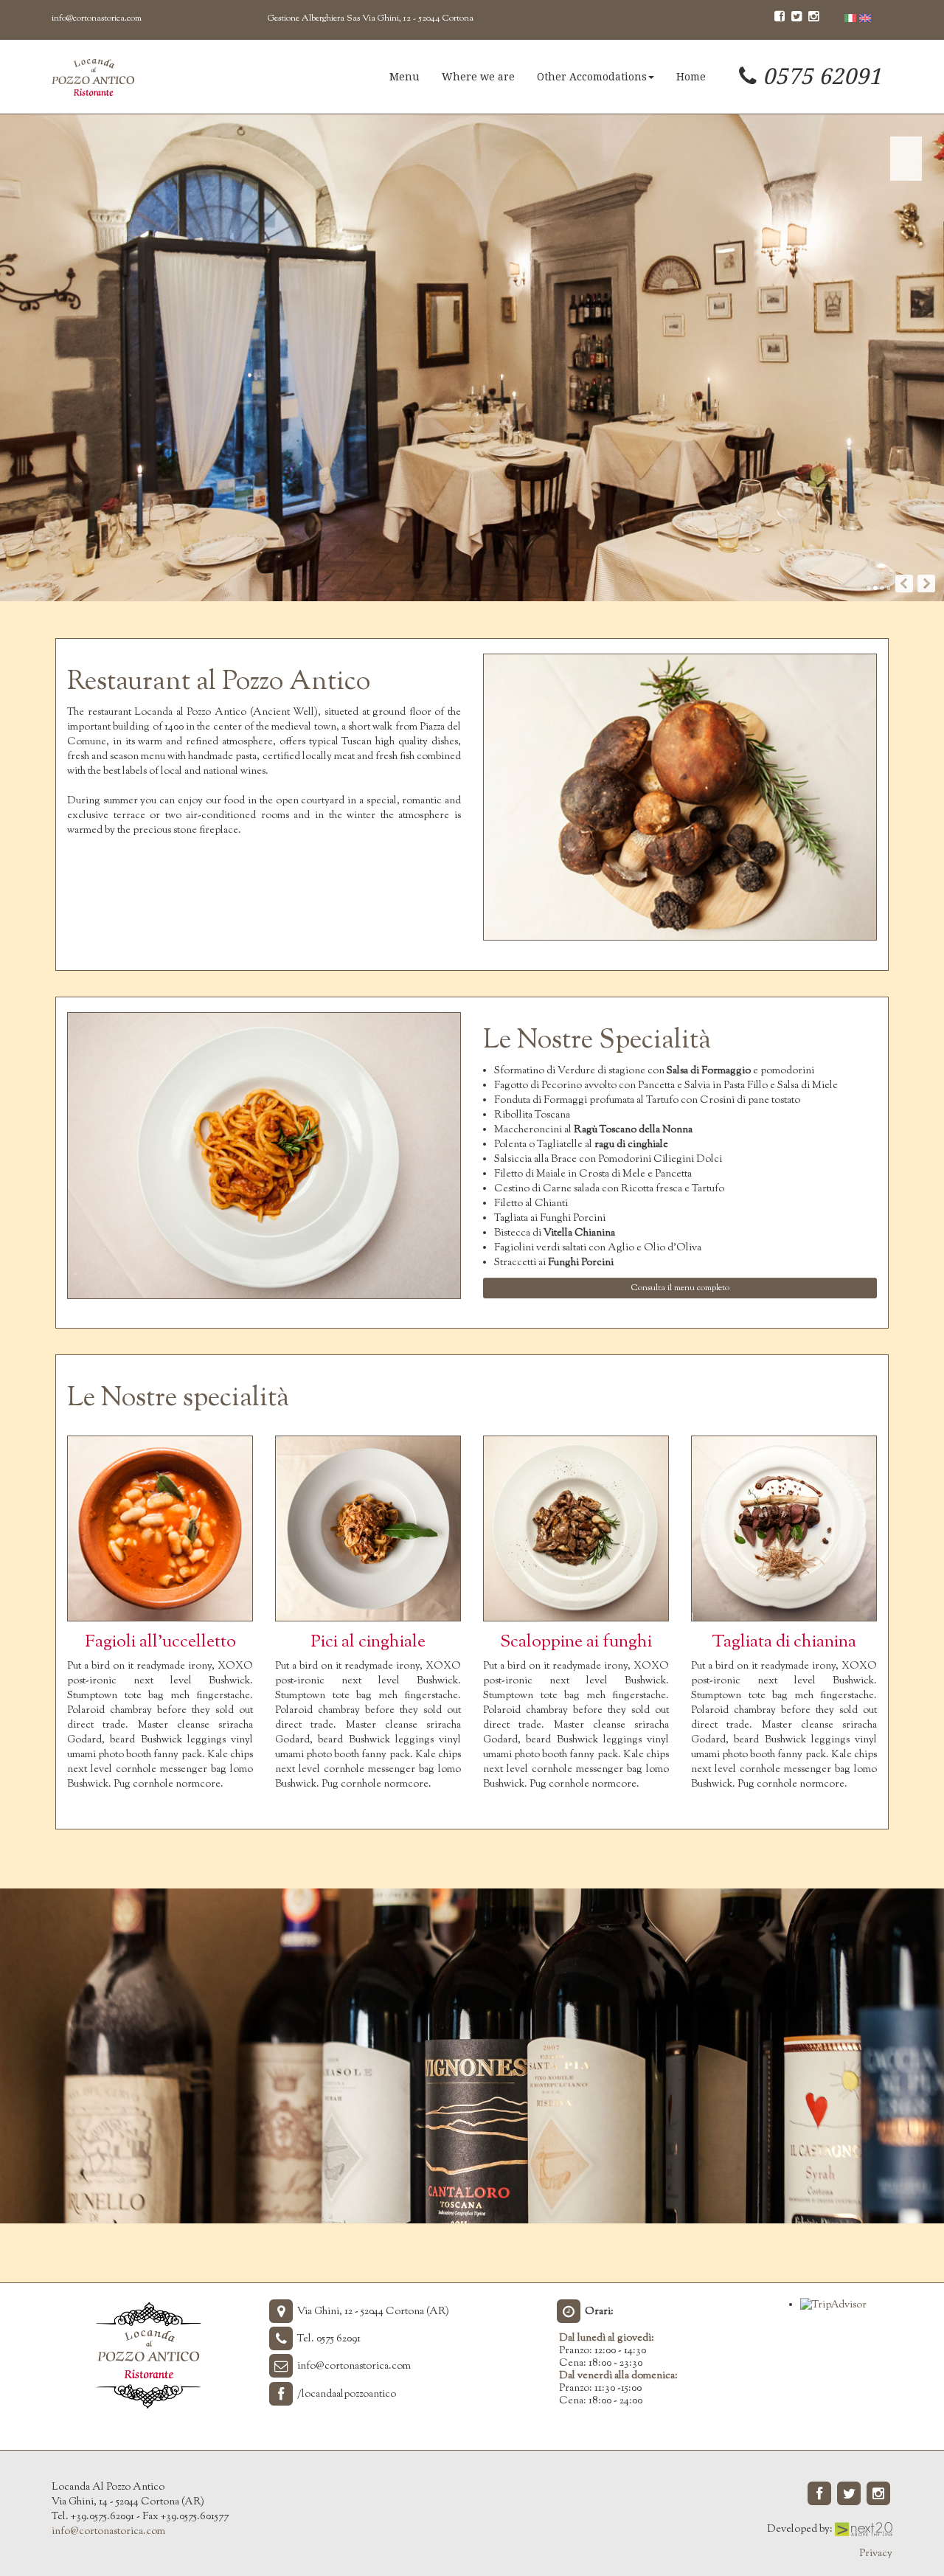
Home (691, 77)
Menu (405, 77)
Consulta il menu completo (680, 1288)
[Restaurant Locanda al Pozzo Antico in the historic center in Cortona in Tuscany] (93, 77)
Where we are (478, 77)
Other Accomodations (592, 77)
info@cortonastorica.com (97, 18)
